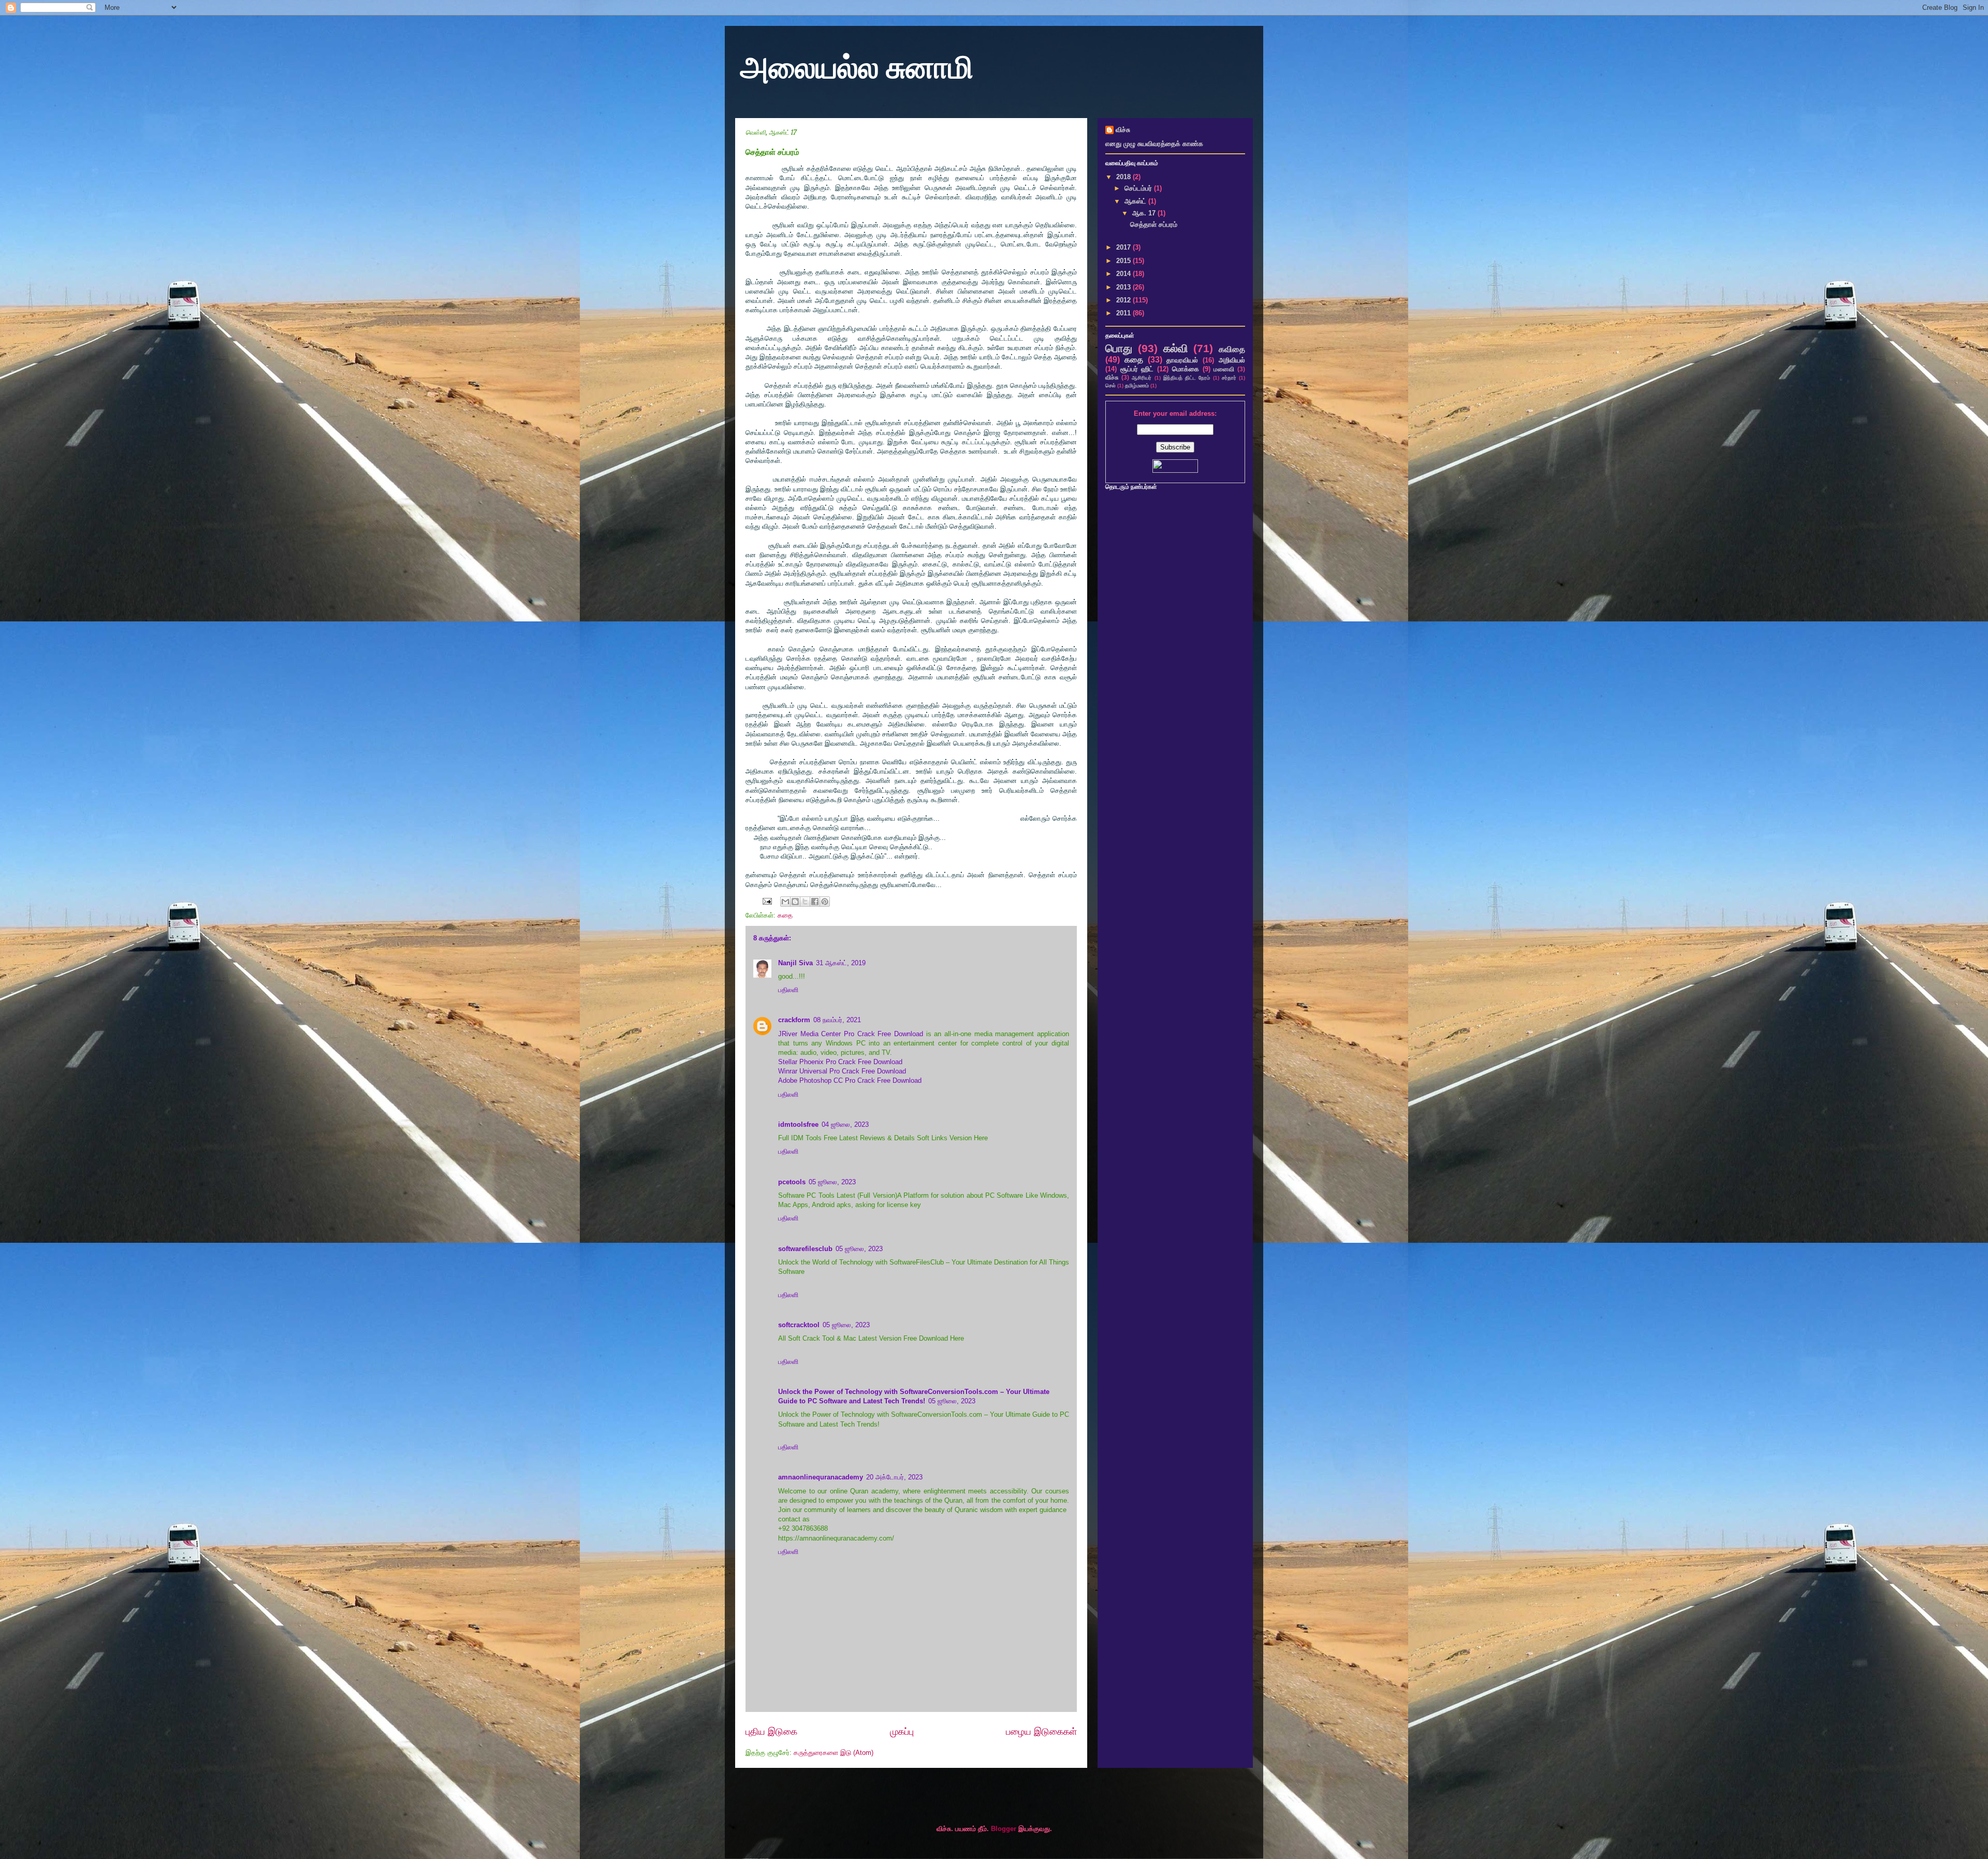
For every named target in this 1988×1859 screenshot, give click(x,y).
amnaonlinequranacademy (821, 1477)
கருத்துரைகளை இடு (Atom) (834, 1753)
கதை (785, 915)
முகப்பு (902, 1732)
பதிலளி (788, 990)
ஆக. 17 (1145, 213)
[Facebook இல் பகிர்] (815, 902)
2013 (1124, 287)
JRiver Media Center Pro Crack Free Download (851, 1034)
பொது (1119, 348)
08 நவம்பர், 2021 (837, 1020)
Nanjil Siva (795, 963)
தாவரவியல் (1182, 360)
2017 (1124, 247)
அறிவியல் (1232, 360)
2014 (1124, 274)
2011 (1124, 313)
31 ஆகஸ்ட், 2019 (841, 963)
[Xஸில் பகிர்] (805, 902)
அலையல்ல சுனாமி (857, 68)
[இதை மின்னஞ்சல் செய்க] (785, 902)
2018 (1124, 177)
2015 (1124, 261)
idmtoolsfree (798, 1124)
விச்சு (1123, 130)
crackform (794, 1020)
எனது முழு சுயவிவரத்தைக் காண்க (1154, 144)
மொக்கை (1186, 369)
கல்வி (1176, 348)
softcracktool (799, 1325)
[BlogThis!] (795, 902)
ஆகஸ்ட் (1136, 201)
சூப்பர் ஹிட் (1137, 369)
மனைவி (1224, 369)
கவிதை (1232, 349)
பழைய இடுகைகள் (1041, 1732)
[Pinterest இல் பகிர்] (825, 902)
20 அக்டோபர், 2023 (894, 1477)
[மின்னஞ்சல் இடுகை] (766, 901)
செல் (1110, 386)
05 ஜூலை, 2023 (832, 1182)
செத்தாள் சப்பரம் (1154, 224)
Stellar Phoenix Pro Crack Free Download (840, 1062)
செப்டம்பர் (1139, 188)
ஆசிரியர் (1142, 378)
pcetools (792, 1182)
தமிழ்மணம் (1137, 386)
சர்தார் (1229, 378)
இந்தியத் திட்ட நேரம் (1187, 378)
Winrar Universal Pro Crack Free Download (842, 1071)
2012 (1124, 300)
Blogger (1004, 1829)
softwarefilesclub (805, 1249)
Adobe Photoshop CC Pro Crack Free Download (850, 1080)
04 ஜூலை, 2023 (845, 1124)
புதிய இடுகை (771, 1732)
